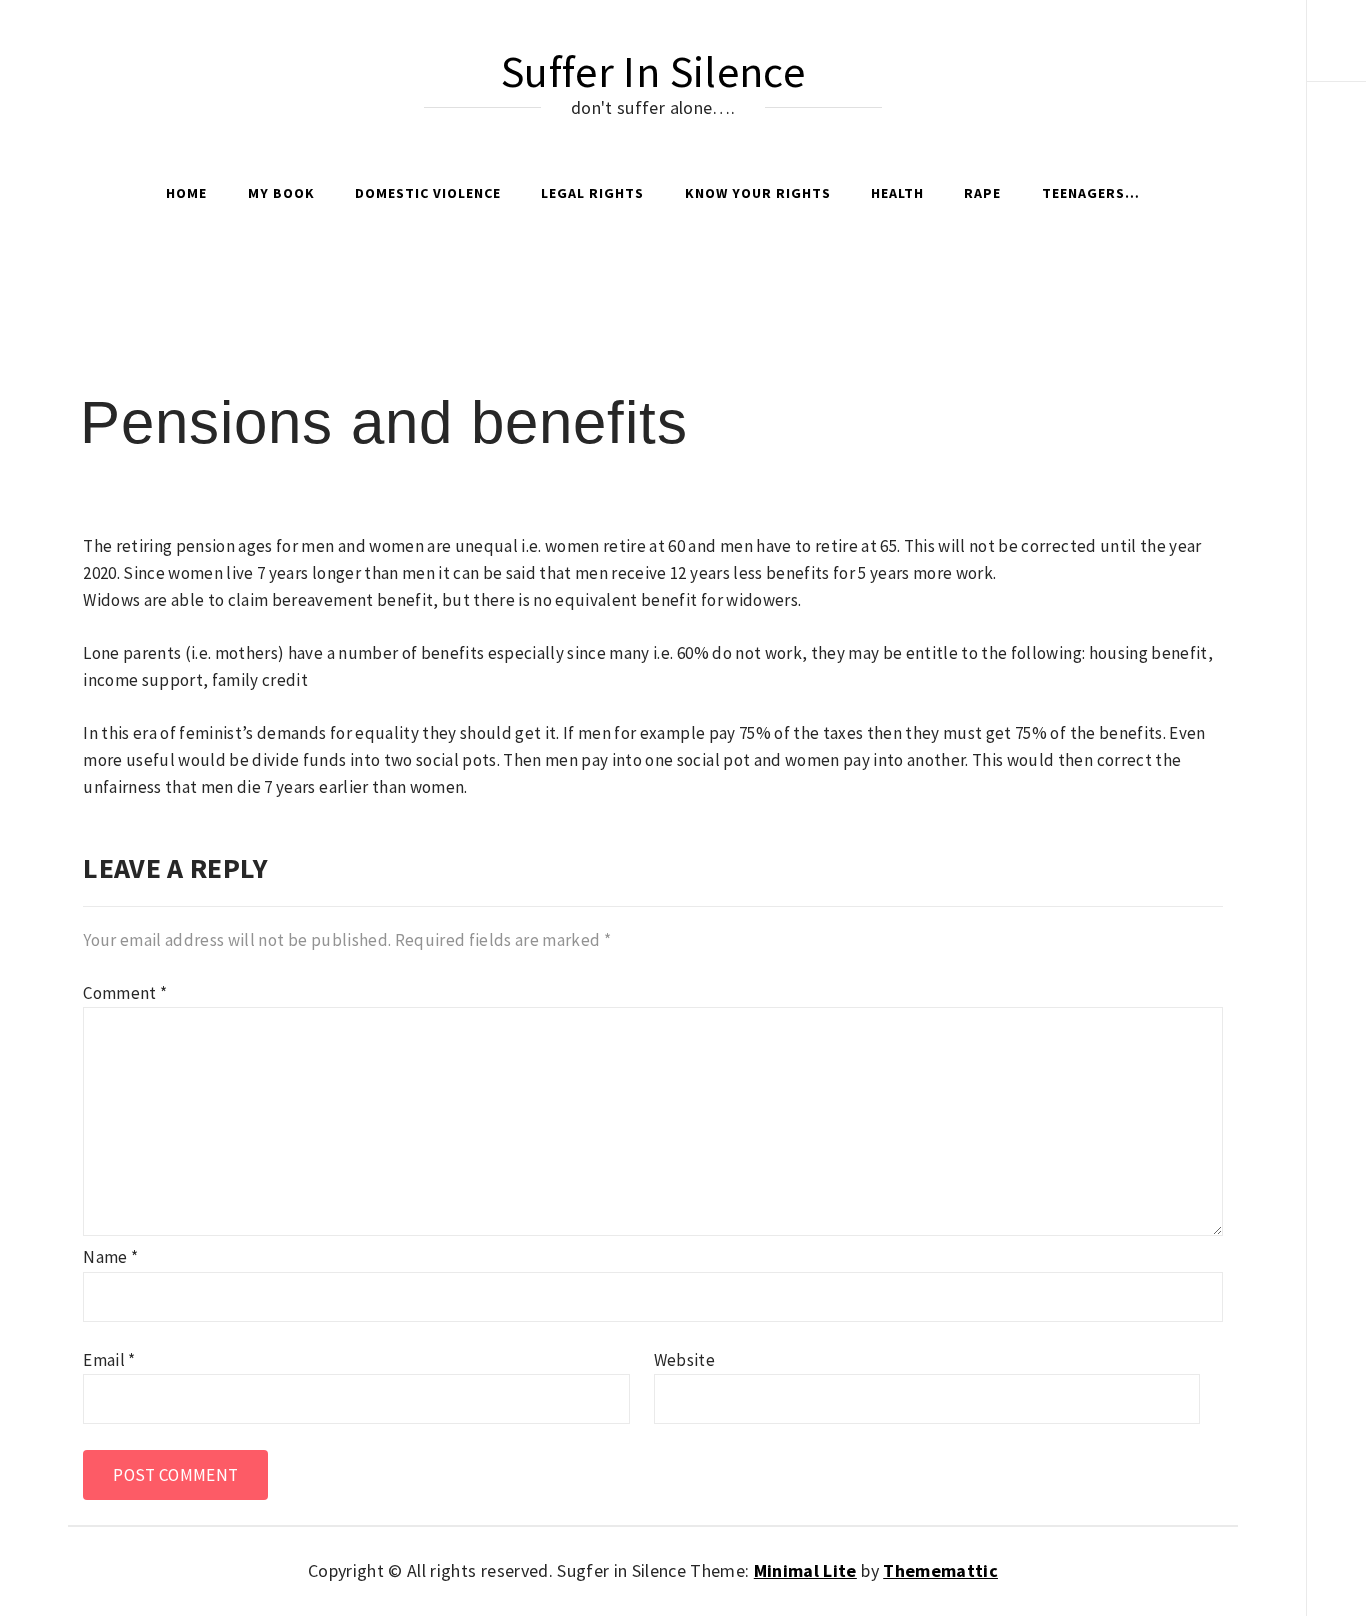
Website (684, 1360)
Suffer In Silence (653, 71)
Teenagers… (1091, 193)
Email (109, 1360)
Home (186, 193)
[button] (1336, 55)
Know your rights (758, 193)
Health (897, 193)
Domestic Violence (428, 193)
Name (110, 1257)
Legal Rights (592, 193)
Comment (125, 993)
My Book (281, 193)
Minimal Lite (805, 1570)
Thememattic (940, 1570)
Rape (982, 193)
